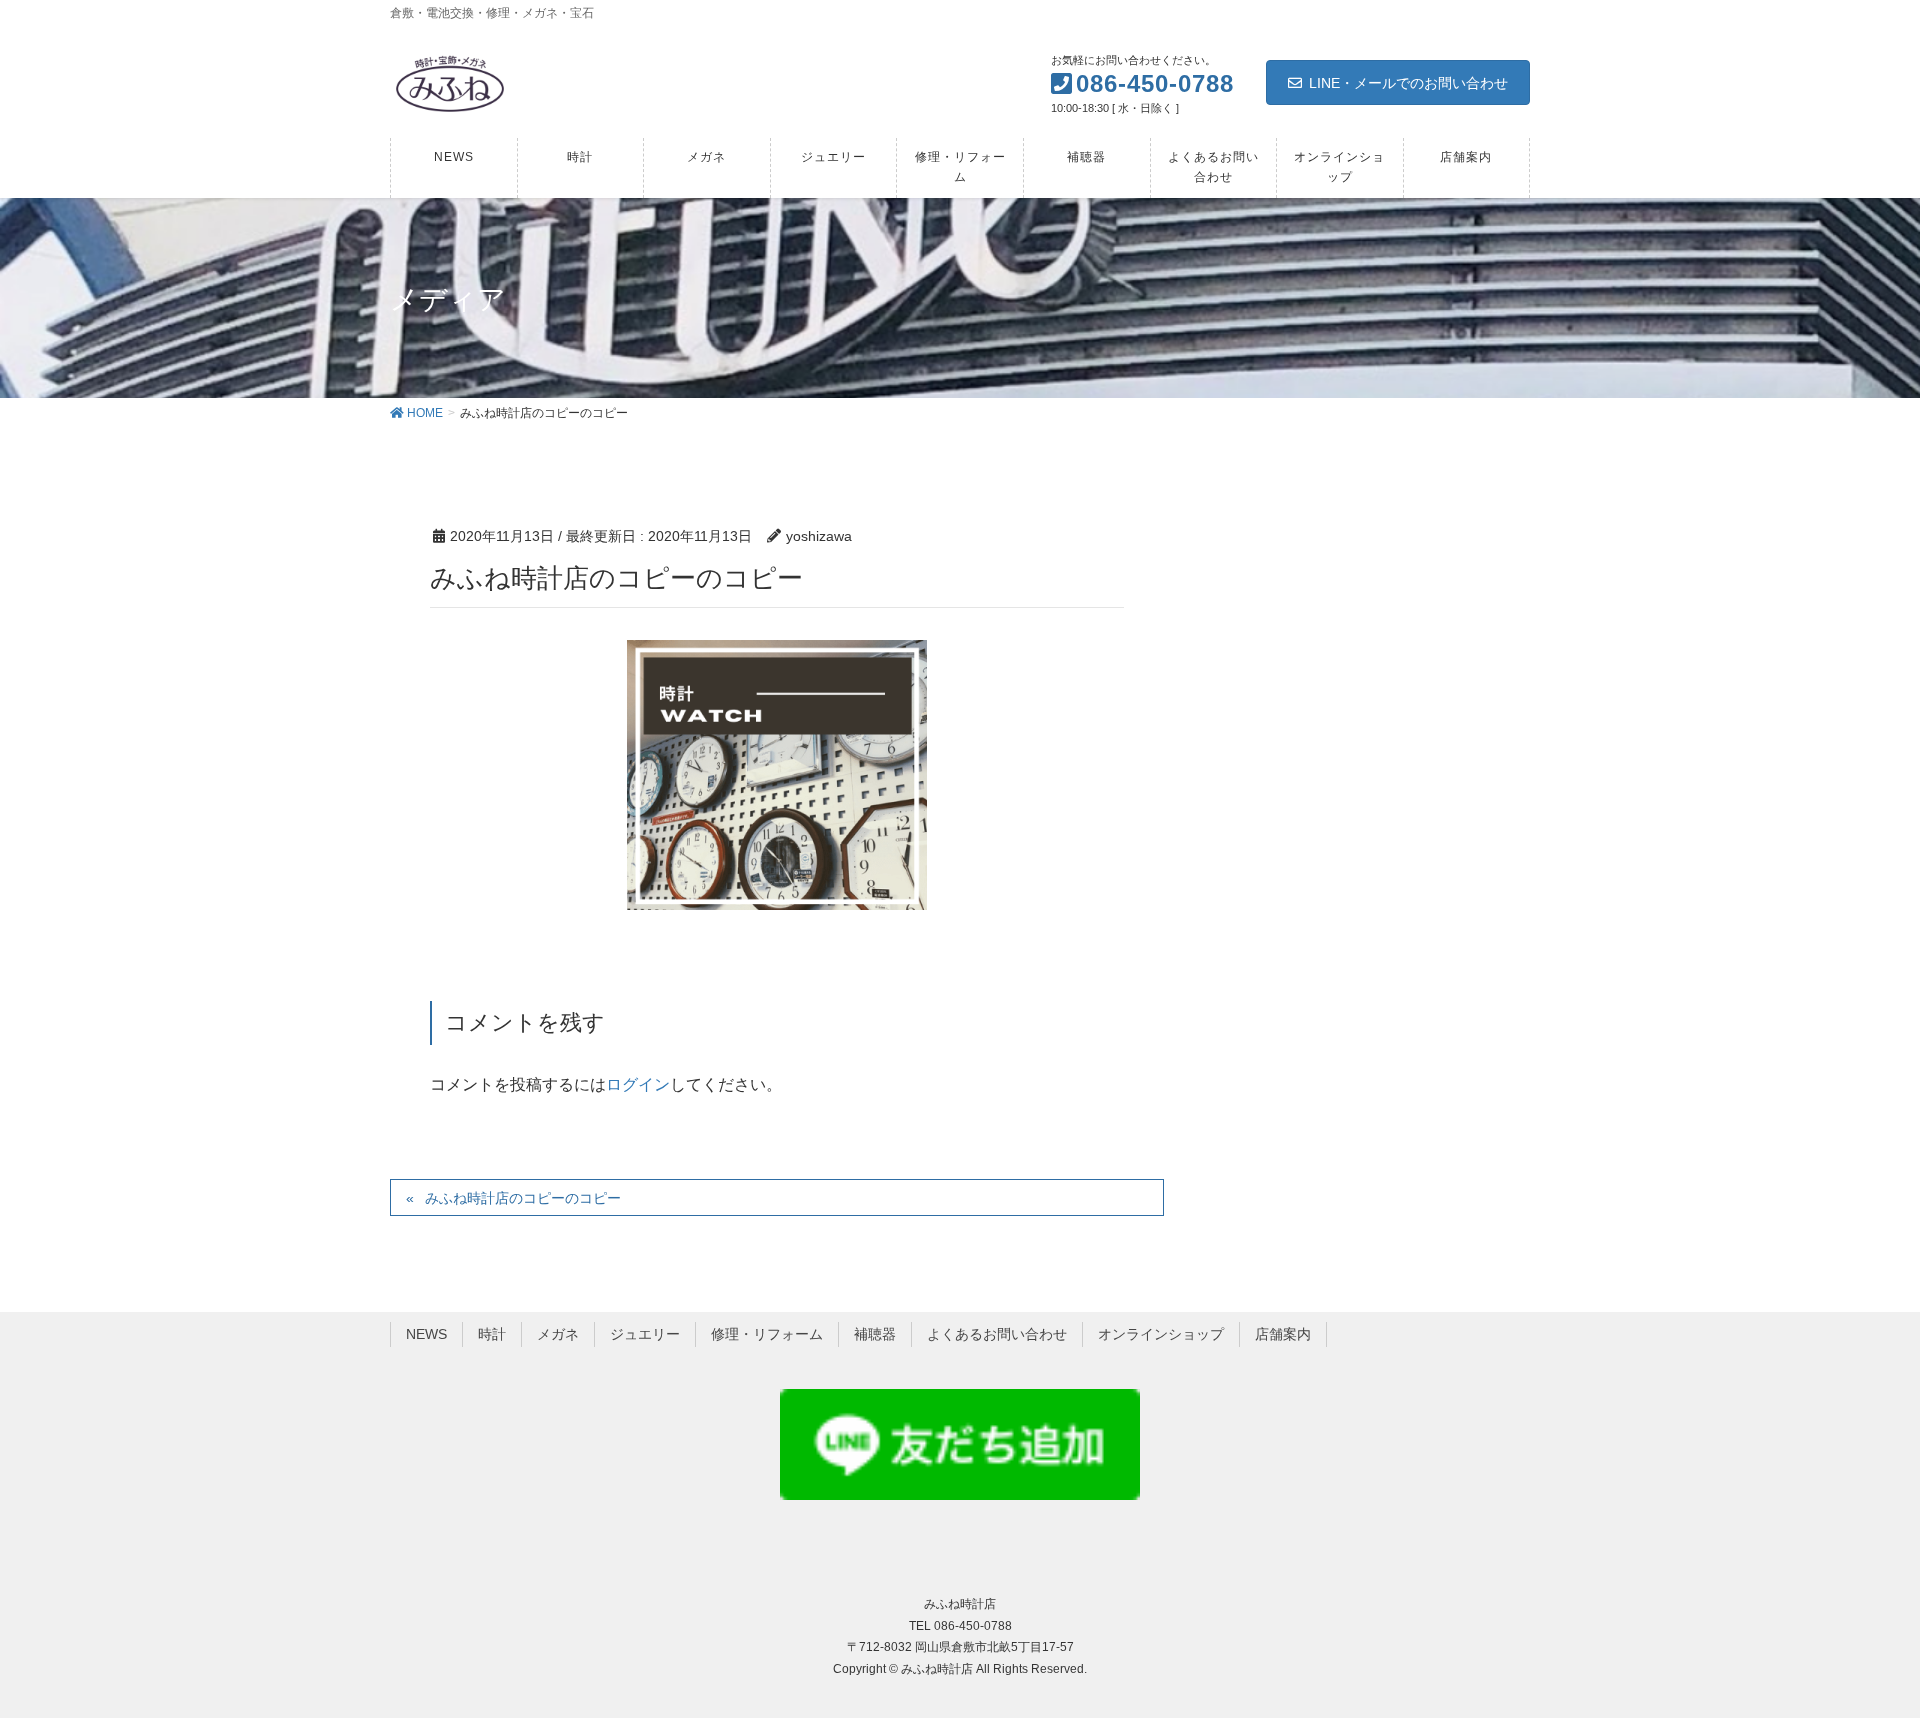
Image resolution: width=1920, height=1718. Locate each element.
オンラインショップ (1161, 1334)
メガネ (558, 1334)
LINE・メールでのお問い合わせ (1408, 83)
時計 (492, 1334)
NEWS (426, 1334)
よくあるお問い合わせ (997, 1334)
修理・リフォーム (767, 1334)
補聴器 (875, 1334)
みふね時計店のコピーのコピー (523, 1198)
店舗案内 (1283, 1334)
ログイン (638, 1084)
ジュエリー (645, 1334)
